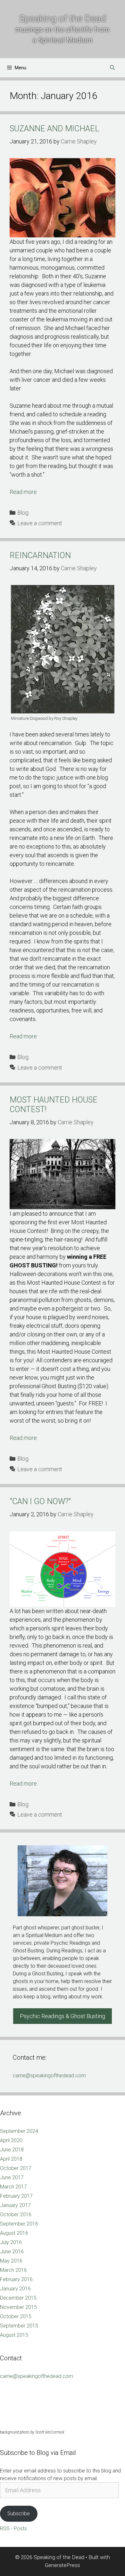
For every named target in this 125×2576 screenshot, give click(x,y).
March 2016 (13, 2270)
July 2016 (11, 2242)
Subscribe (19, 2514)
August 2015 (14, 2335)
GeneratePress (63, 2565)
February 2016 (16, 2279)
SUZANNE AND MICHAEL (54, 129)
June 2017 (12, 2177)
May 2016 (11, 2261)
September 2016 (19, 2224)
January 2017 (15, 2205)
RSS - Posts (13, 2529)
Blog (23, 513)
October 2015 (16, 2316)
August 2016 (14, 2233)
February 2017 (16, 2196)
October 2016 (16, 2215)
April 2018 (11, 2159)
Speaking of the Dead (63, 18)
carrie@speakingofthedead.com (49, 2076)
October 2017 (16, 2168)
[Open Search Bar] (112, 68)
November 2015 (18, 2307)
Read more (23, 492)
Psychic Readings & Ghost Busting (63, 2016)
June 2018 (12, 2150)
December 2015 (18, 2298)
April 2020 (11, 2140)
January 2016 (15, 2289)
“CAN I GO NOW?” (40, 1501)
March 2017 (13, 2187)
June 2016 (12, 2252)
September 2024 (19, 2131)
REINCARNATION (40, 555)
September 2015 (19, 2326)
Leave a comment (40, 523)
